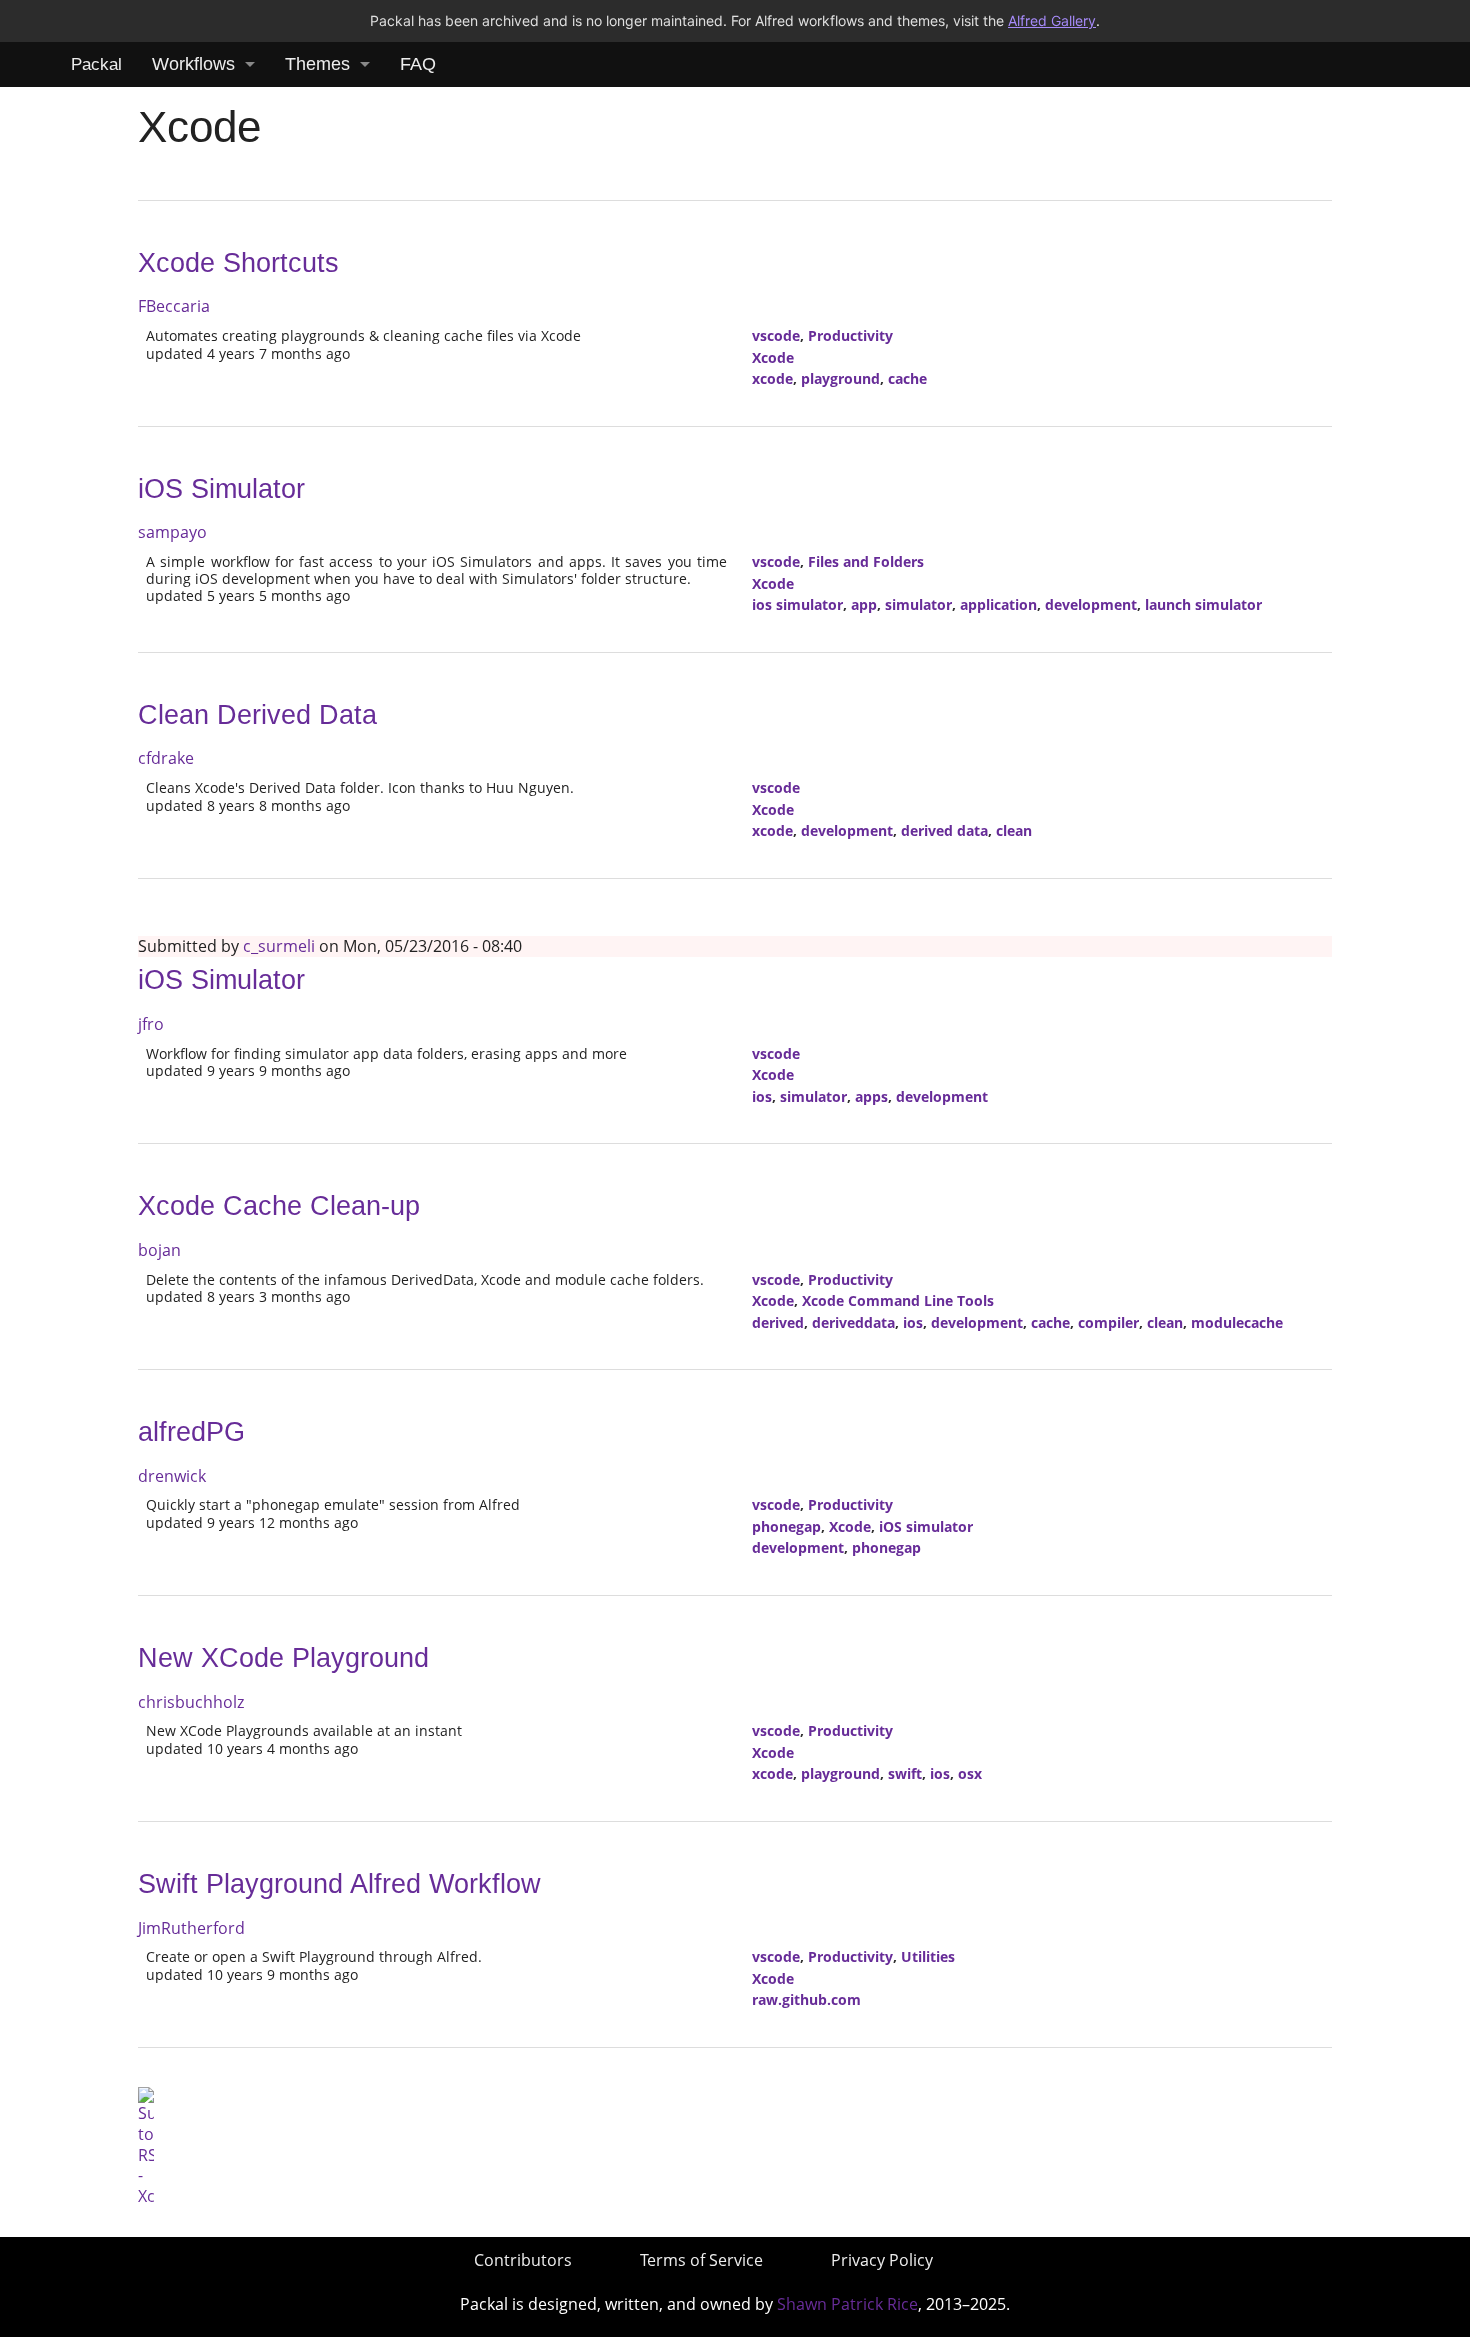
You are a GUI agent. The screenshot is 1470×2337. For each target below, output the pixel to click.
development (1091, 604)
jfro (151, 1024)
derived (778, 1322)
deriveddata (853, 1322)
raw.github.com (806, 1999)
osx (970, 1773)
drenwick (172, 1476)
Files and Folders (866, 561)
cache (907, 378)
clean (1014, 830)
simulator (918, 604)
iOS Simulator (221, 489)
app (864, 604)
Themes (317, 64)
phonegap (786, 1526)
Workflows (193, 64)
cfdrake (166, 758)
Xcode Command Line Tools (898, 1300)
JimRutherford (191, 1928)
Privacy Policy (882, 2260)
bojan (159, 1250)
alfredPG (191, 1432)
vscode (776, 335)
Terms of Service (701, 2260)
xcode (772, 378)
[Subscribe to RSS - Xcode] (146, 2145)
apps (871, 1096)
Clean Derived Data (257, 715)
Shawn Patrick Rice (847, 2304)
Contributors (523, 2260)
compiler (1108, 1322)
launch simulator (1203, 604)
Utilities (928, 1956)
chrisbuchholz (191, 1702)
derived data (944, 830)
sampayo (172, 532)
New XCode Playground (283, 1658)
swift (905, 1773)
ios (762, 1096)
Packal (96, 64)
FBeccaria (174, 306)
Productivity (850, 335)
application (998, 604)
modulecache (1237, 1322)
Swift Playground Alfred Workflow (339, 1884)
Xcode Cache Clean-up (279, 1206)
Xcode (773, 357)
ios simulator (797, 604)
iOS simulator (926, 1526)
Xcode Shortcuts (238, 263)
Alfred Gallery (1052, 20)
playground (840, 378)
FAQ (418, 64)
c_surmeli (279, 946)
